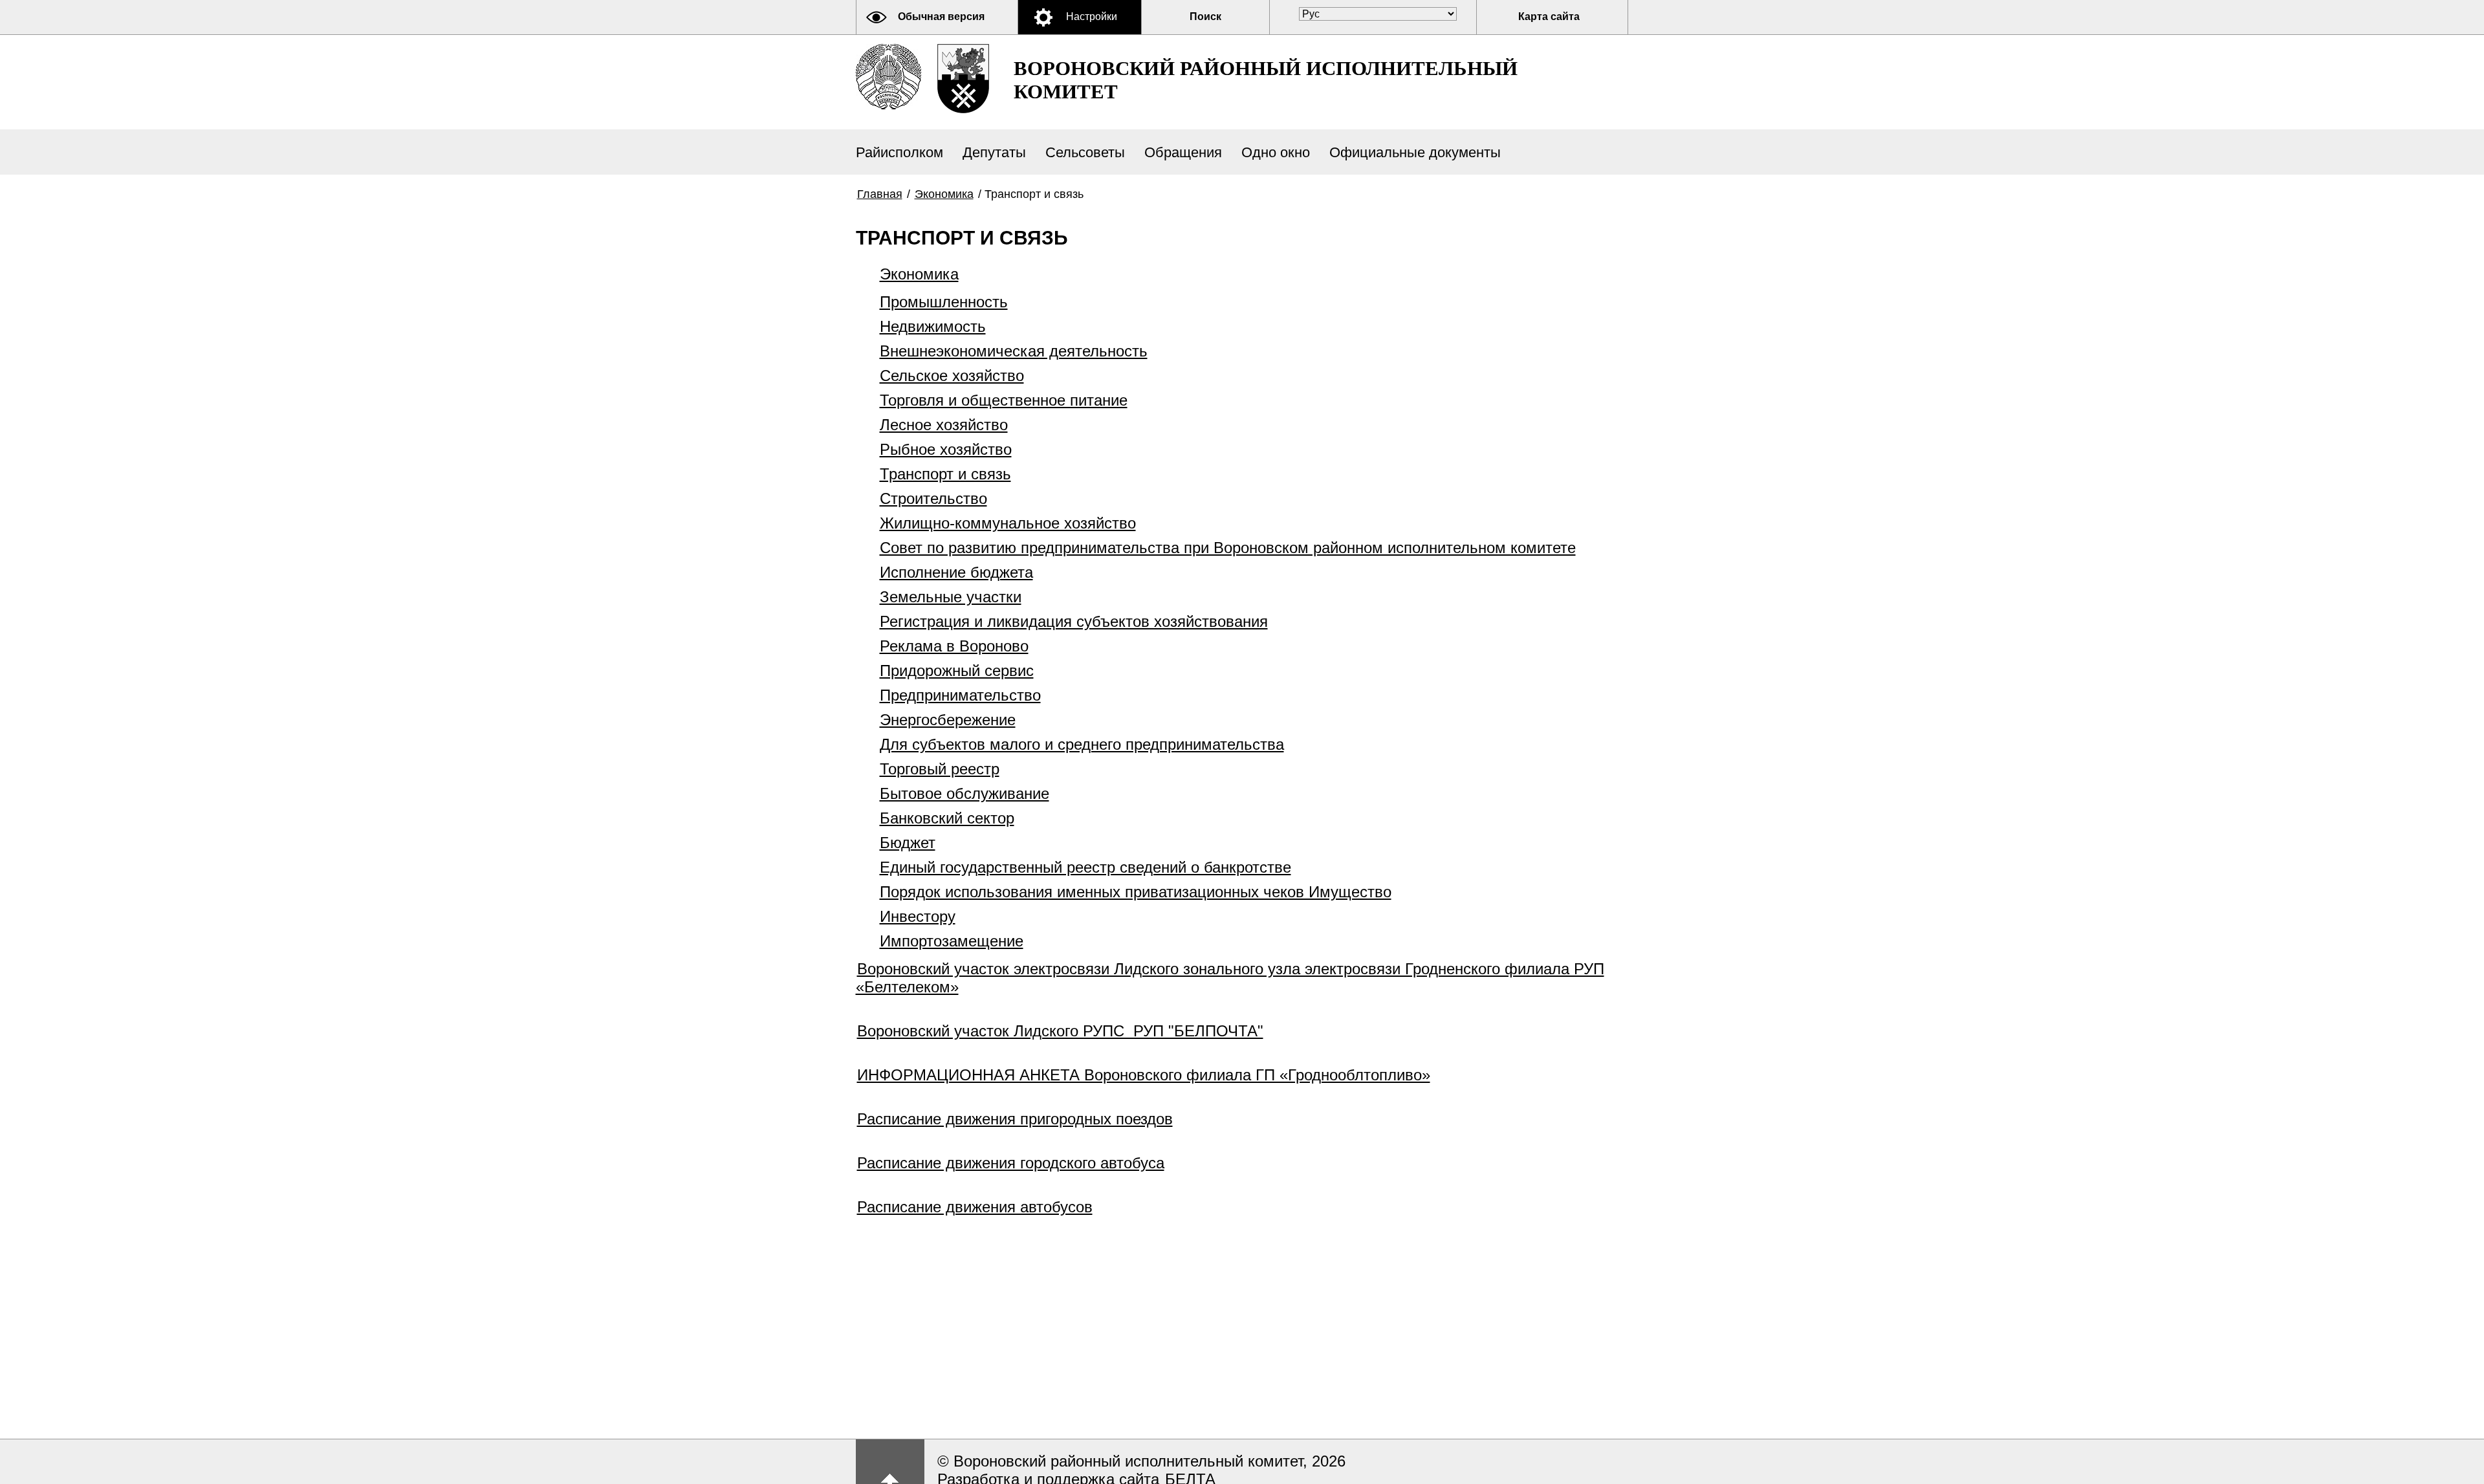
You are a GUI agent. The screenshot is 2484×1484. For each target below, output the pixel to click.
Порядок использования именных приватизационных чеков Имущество (1136, 892)
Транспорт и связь (945, 474)
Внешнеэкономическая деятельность (1014, 351)
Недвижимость (933, 326)
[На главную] (888, 77)
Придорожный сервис (957, 671)
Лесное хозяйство (944, 425)
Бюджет (908, 843)
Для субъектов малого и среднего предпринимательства (1082, 744)
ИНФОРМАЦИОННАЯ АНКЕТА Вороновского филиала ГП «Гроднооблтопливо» (1144, 1075)
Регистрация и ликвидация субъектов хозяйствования (1074, 621)
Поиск (1205, 16)
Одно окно (1276, 152)
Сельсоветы (1085, 152)
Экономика (944, 194)
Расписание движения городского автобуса (1011, 1163)
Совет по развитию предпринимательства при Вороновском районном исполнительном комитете (1228, 548)
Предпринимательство (960, 695)
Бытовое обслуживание (964, 793)
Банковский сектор (947, 818)
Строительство (933, 498)
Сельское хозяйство (952, 376)
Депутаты (994, 152)
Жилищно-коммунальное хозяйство (1008, 523)
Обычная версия (941, 16)
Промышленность (944, 302)
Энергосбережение (948, 720)
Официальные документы (1415, 152)
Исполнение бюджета (956, 572)
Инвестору (918, 916)
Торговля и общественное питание (1004, 400)
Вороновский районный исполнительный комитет (1266, 80)
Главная (880, 194)
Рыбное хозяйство (946, 449)
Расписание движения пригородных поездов (1015, 1119)
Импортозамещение (952, 941)
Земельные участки (951, 597)
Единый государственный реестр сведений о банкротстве (1085, 867)
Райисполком (899, 152)
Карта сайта (1549, 16)
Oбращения (1183, 152)
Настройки (1092, 16)
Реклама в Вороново (954, 646)
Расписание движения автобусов (975, 1207)
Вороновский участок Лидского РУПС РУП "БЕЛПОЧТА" (1060, 1031)
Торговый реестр (940, 769)
